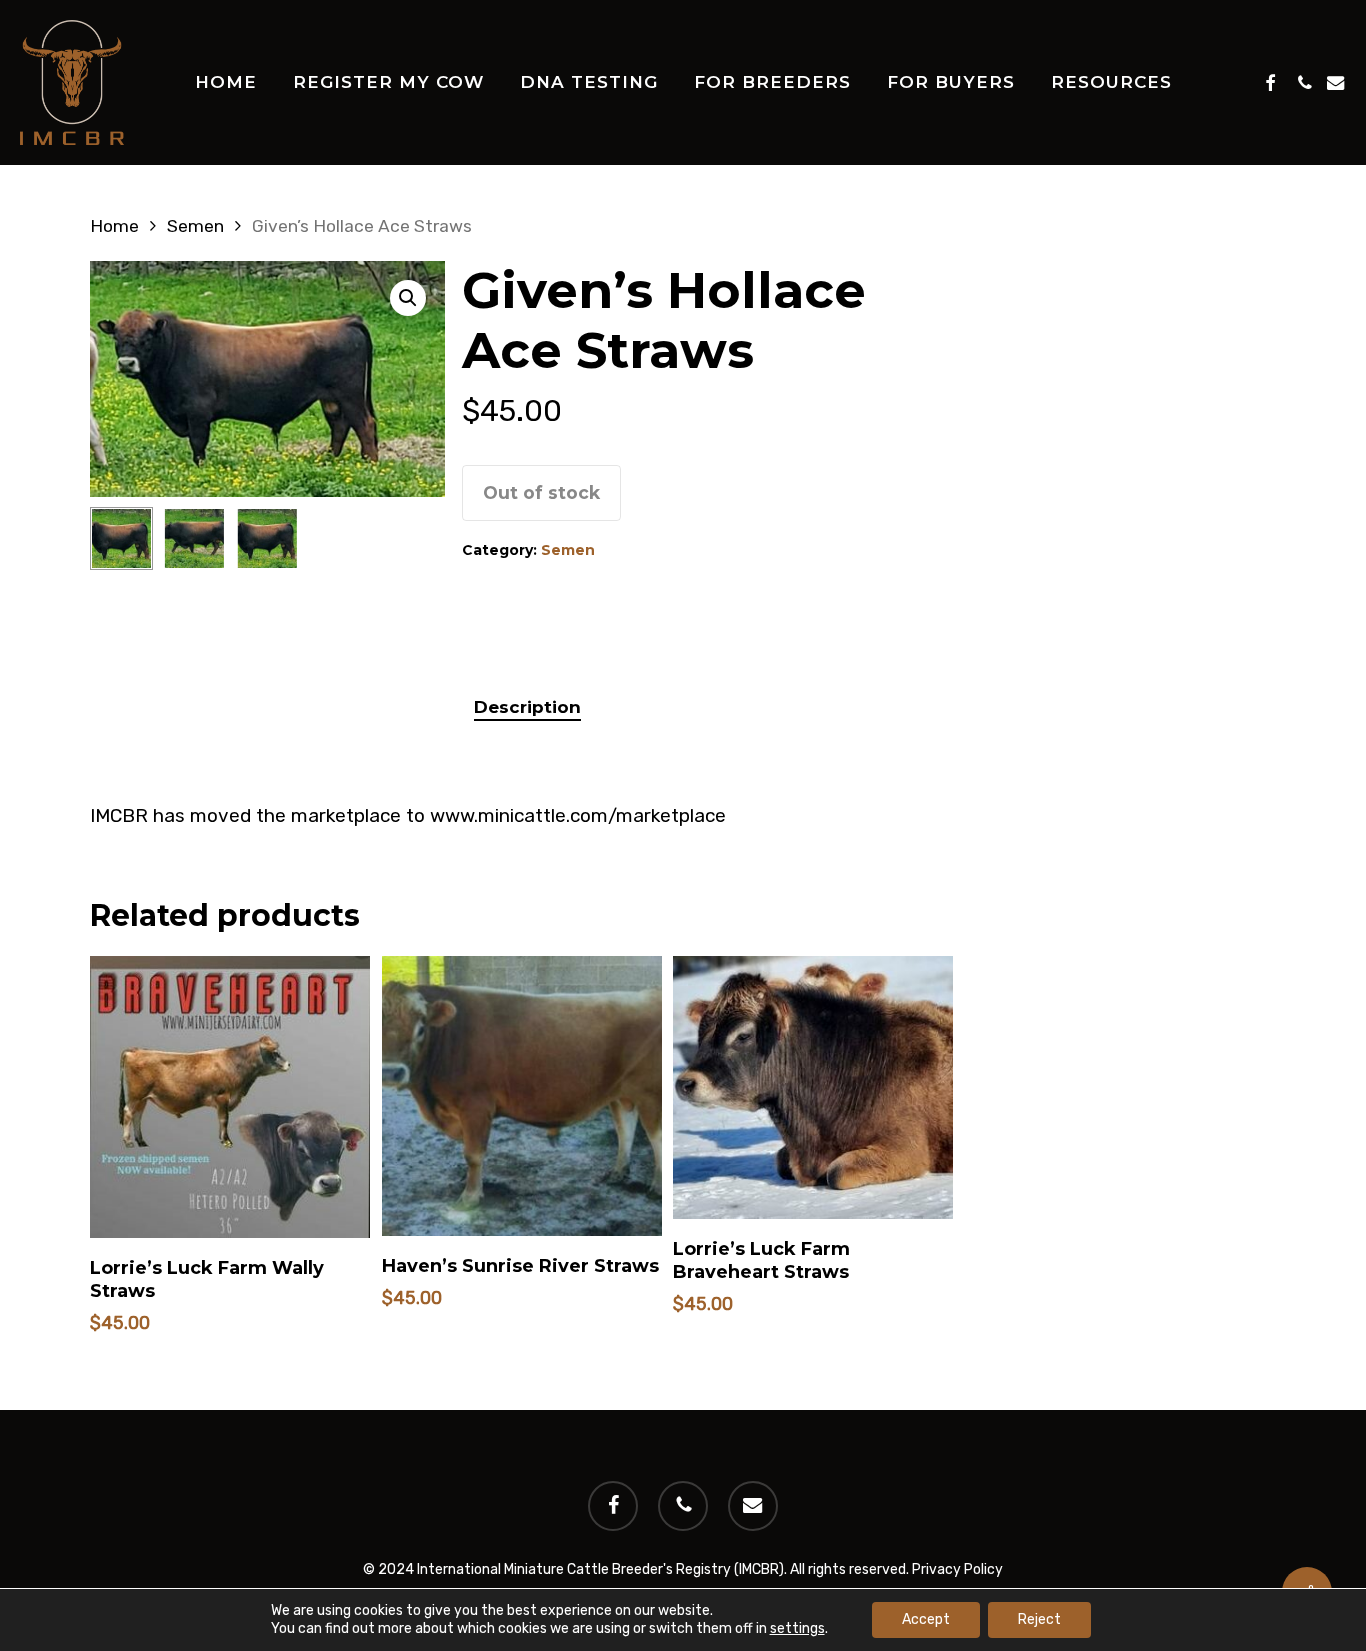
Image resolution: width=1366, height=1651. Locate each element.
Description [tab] (527, 707)
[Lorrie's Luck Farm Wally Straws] (230, 1097)
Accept (926, 1619)
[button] (408, 298)
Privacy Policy (957, 1569)
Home (114, 226)
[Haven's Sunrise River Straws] (522, 1096)
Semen (195, 226)
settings (797, 1628)
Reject (1039, 1619)
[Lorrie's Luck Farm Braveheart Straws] (813, 1087)
